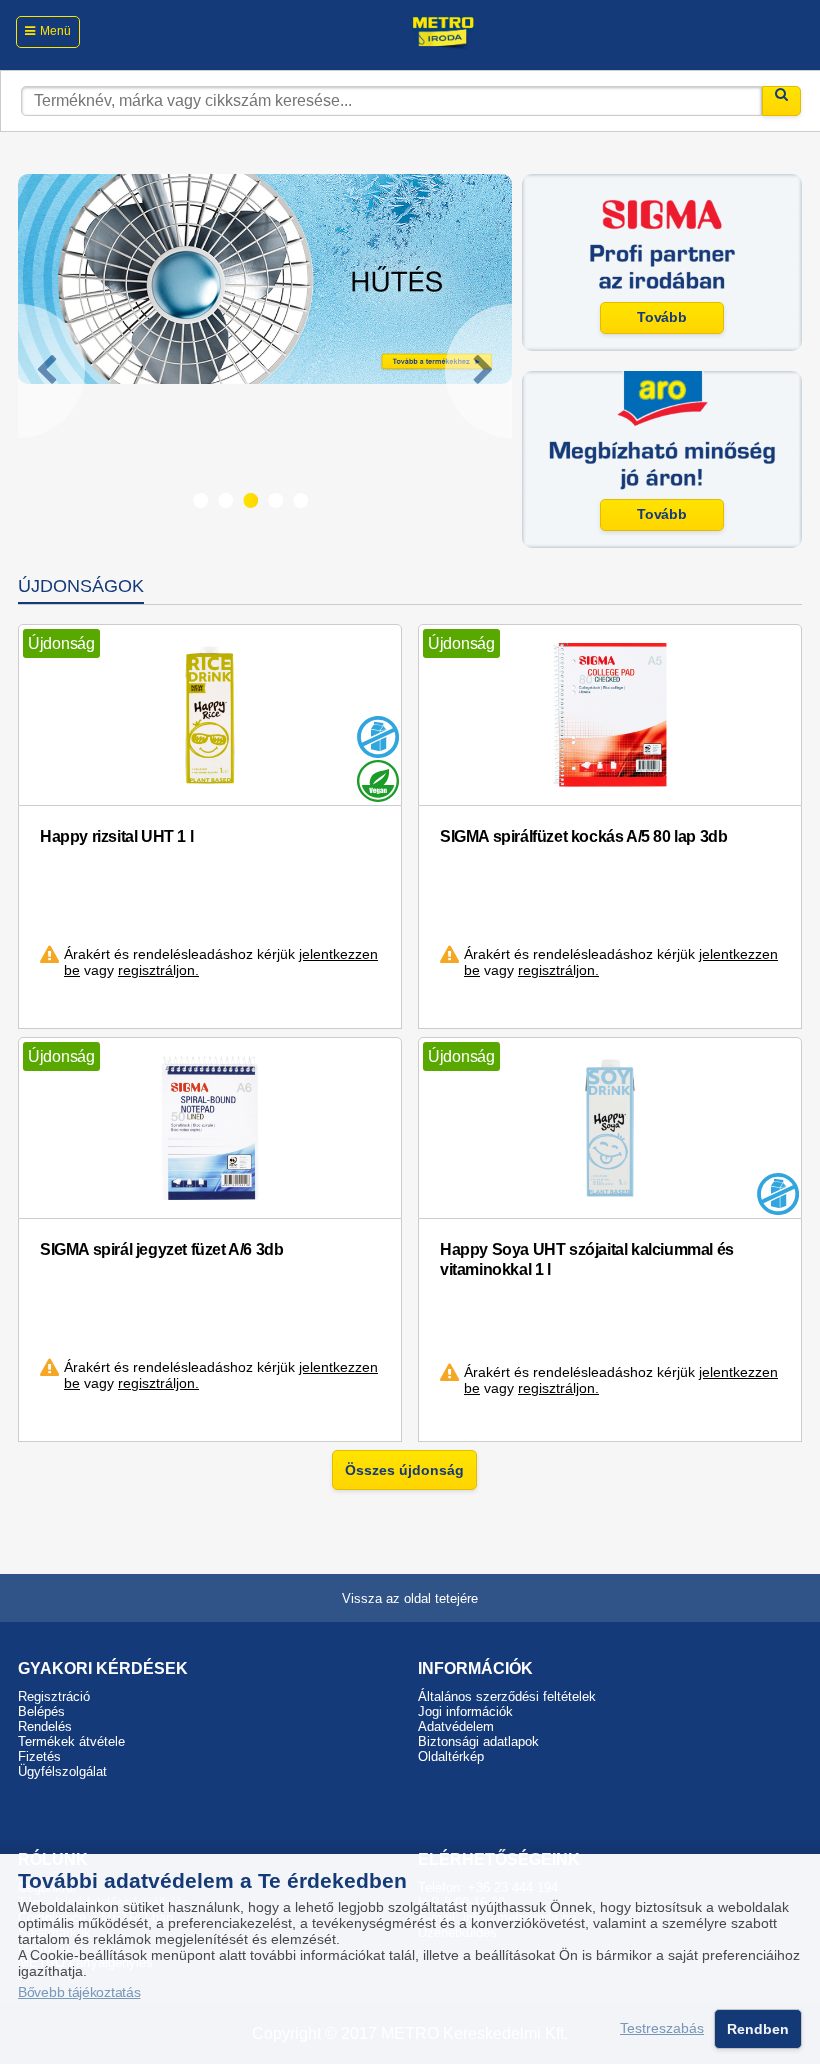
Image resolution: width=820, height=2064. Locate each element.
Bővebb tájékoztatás (79, 1992)
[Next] (478, 371)
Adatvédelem (456, 1726)
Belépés (41, 1711)
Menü (55, 31)
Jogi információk (465, 1711)
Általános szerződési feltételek (507, 1696)
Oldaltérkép (451, 1756)
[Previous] (51, 371)
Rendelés (45, 1726)
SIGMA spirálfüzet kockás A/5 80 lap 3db (583, 836)
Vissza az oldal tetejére (410, 1598)
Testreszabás (662, 2029)
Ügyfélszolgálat (62, 1771)
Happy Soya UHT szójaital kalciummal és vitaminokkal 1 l (587, 1259)
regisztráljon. (158, 970)
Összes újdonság (404, 1470)
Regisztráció (54, 1696)
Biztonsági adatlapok (478, 1741)
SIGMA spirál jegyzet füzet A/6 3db (161, 1249)
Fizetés (39, 1756)
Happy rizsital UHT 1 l (116, 836)
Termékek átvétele (71, 1741)
